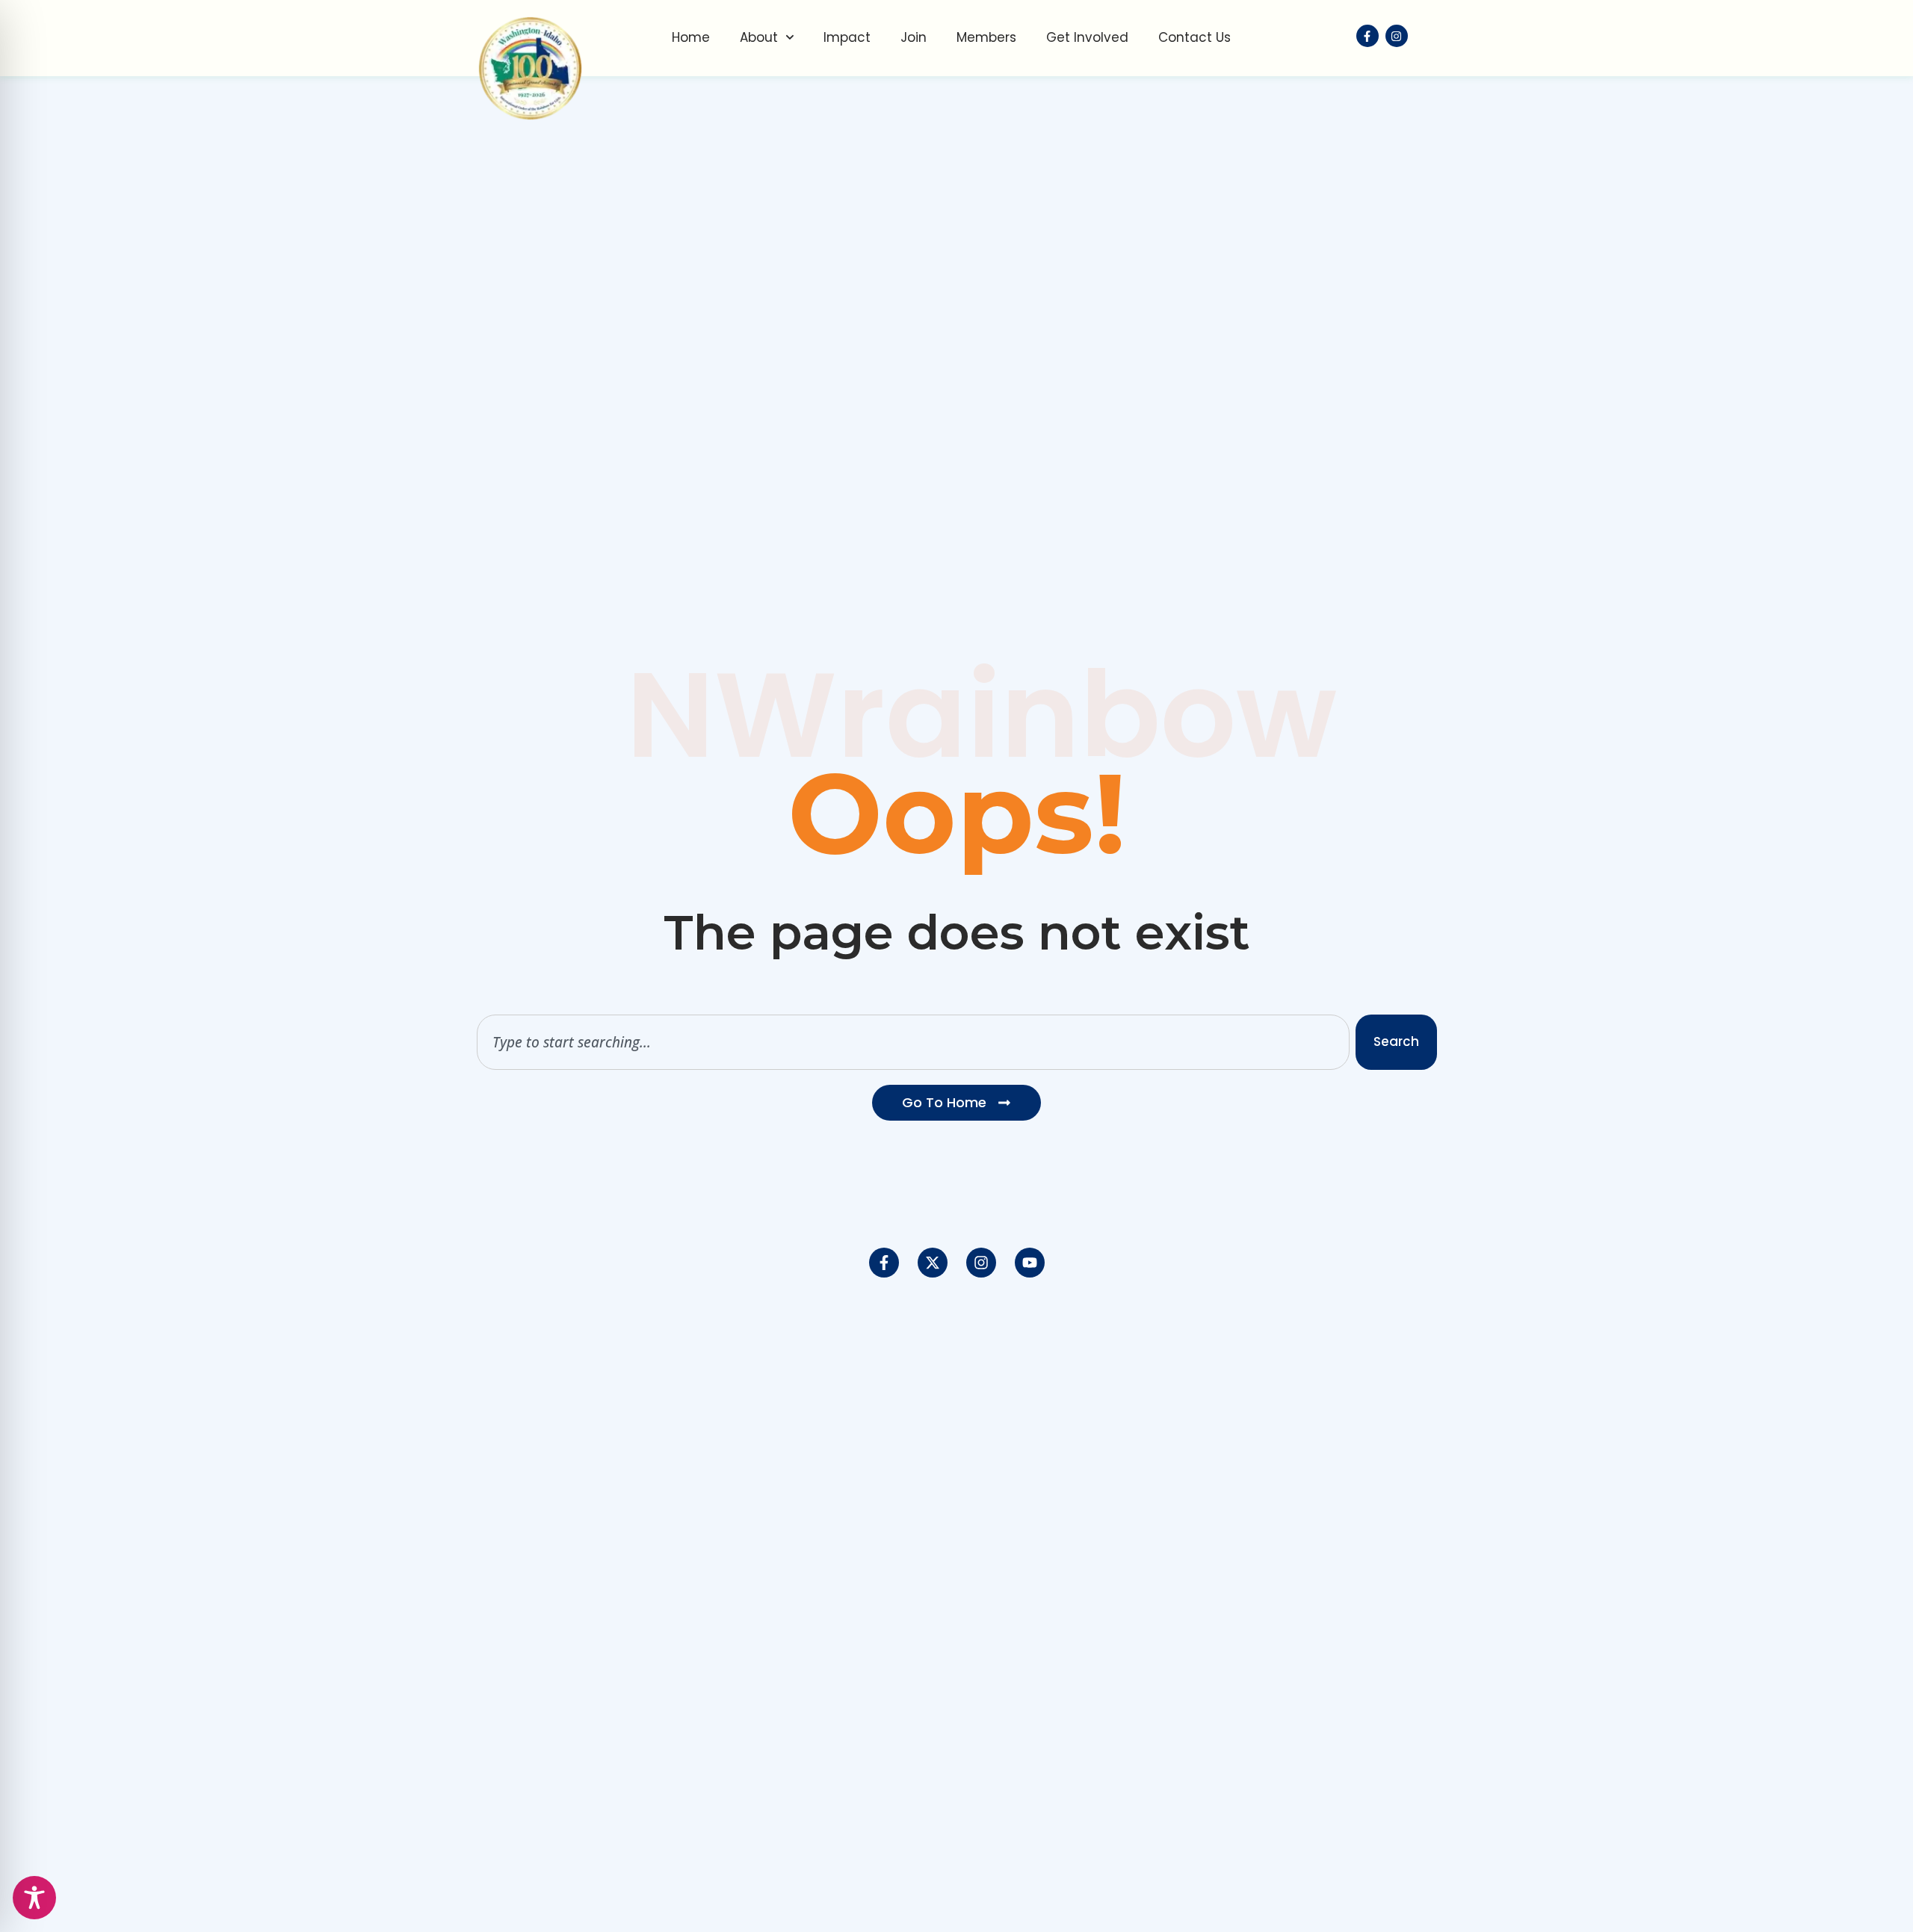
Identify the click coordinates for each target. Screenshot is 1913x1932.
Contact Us (1195, 37)
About (759, 37)
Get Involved (1087, 37)
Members (986, 37)
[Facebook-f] (884, 1263)
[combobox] (913, 1042)
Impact (847, 37)
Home (691, 37)
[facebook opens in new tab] (1367, 36)
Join (914, 37)
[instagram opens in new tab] (1397, 36)
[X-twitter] (933, 1263)
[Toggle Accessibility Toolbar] (34, 1898)
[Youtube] (1030, 1263)
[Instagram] (981, 1263)
